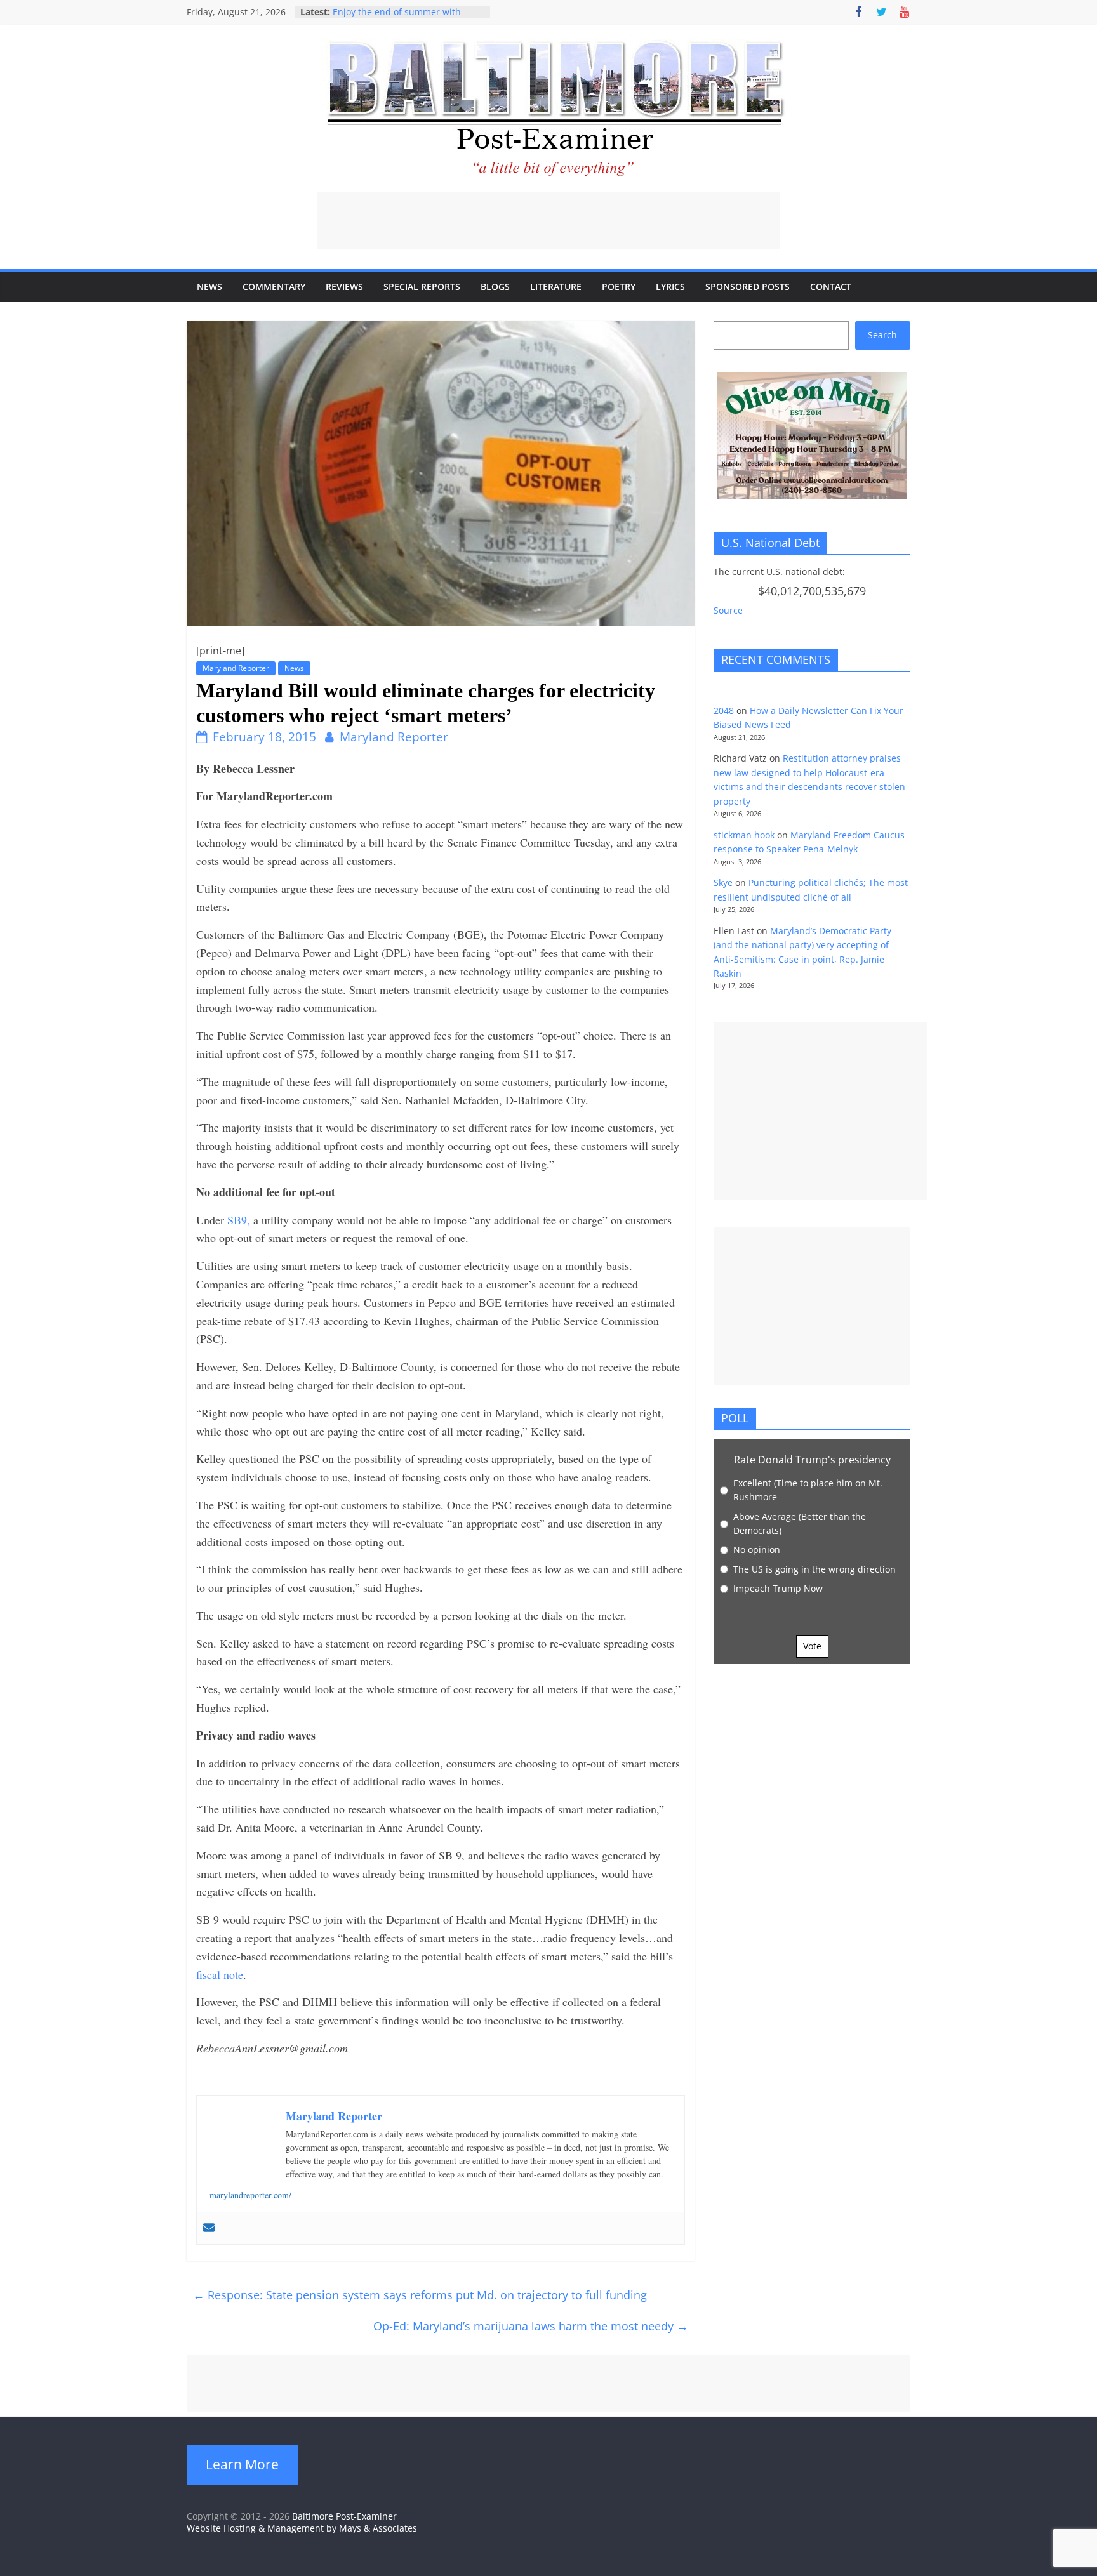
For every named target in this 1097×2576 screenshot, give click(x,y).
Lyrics (670, 287)
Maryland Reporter (236, 668)
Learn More (242, 2464)
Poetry (619, 287)
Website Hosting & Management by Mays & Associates (302, 2528)
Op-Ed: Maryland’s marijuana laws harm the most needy (531, 2326)
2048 (724, 710)
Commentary (274, 287)
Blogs (495, 287)
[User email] (209, 2228)
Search (882, 335)
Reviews (344, 287)
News (209, 287)
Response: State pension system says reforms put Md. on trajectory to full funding (420, 2295)
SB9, (239, 1220)
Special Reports (422, 287)
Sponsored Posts (748, 287)
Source (728, 610)
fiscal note (220, 1974)
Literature (556, 287)
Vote (812, 1646)
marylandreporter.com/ (250, 2195)
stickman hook (744, 835)
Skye (723, 882)
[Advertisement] (548, 220)
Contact (831, 287)
